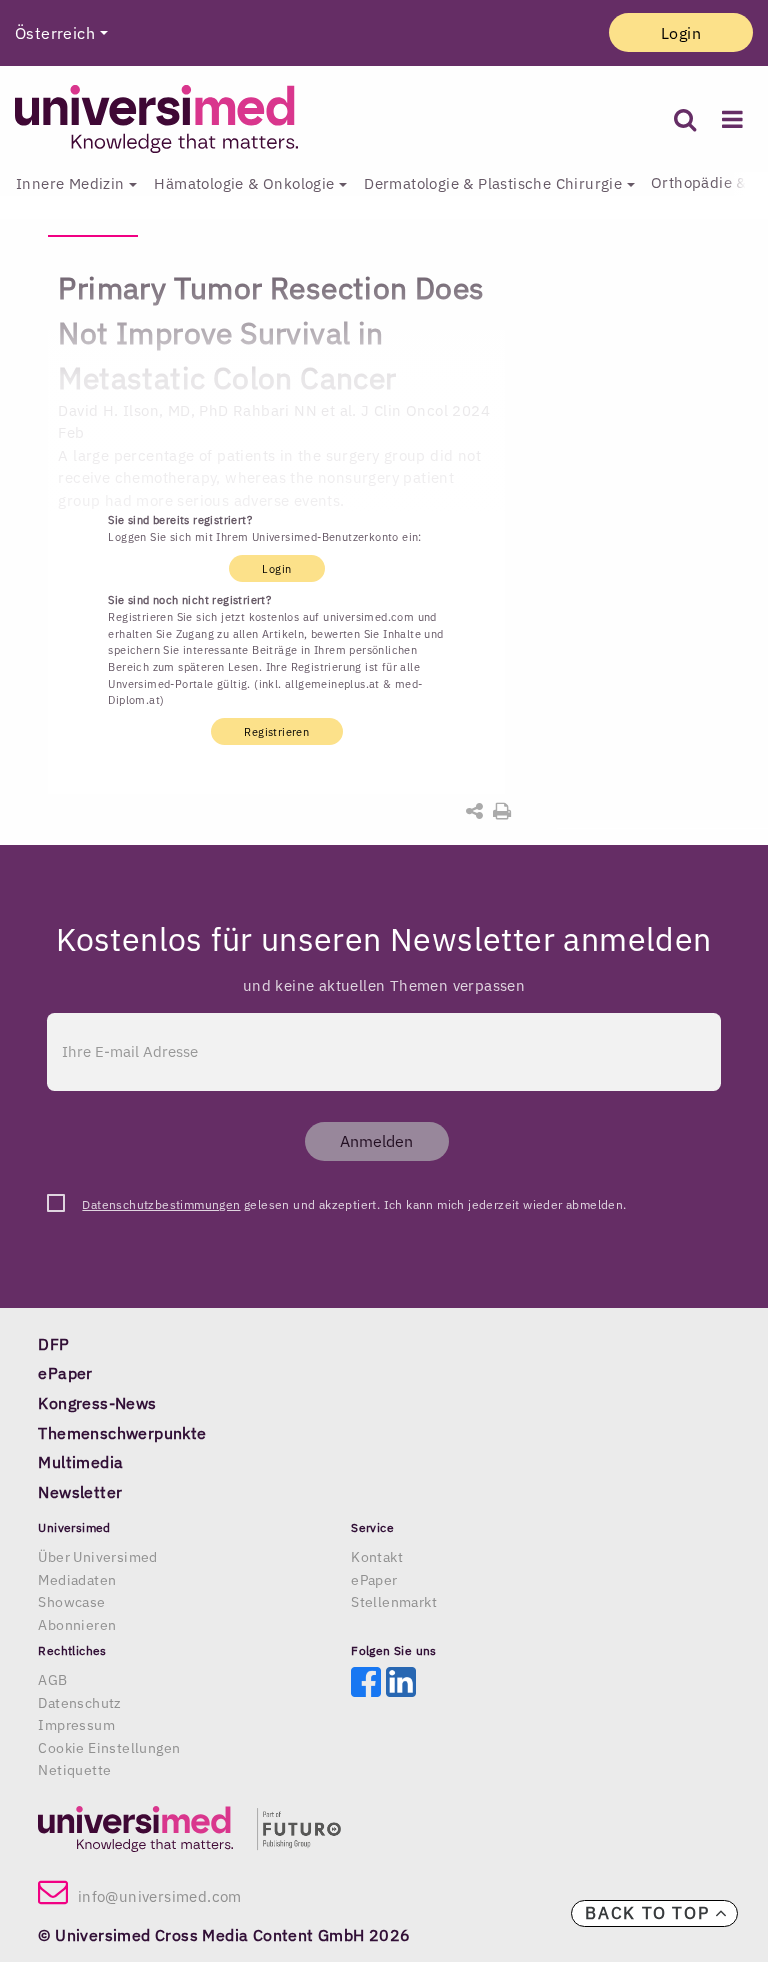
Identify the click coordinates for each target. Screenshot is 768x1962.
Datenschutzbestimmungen (161, 1204)
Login (681, 33)
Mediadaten (77, 1580)
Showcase (71, 1602)
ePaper (374, 1580)
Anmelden (376, 1141)
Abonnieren (77, 1625)
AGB (52, 1680)
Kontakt (377, 1557)
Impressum (76, 1725)
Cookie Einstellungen (109, 1748)
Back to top (650, 1913)
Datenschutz (79, 1703)
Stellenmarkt (394, 1602)
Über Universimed (97, 1557)
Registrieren (276, 732)
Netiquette (74, 1770)
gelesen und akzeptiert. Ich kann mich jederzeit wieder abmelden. (354, 1204)
